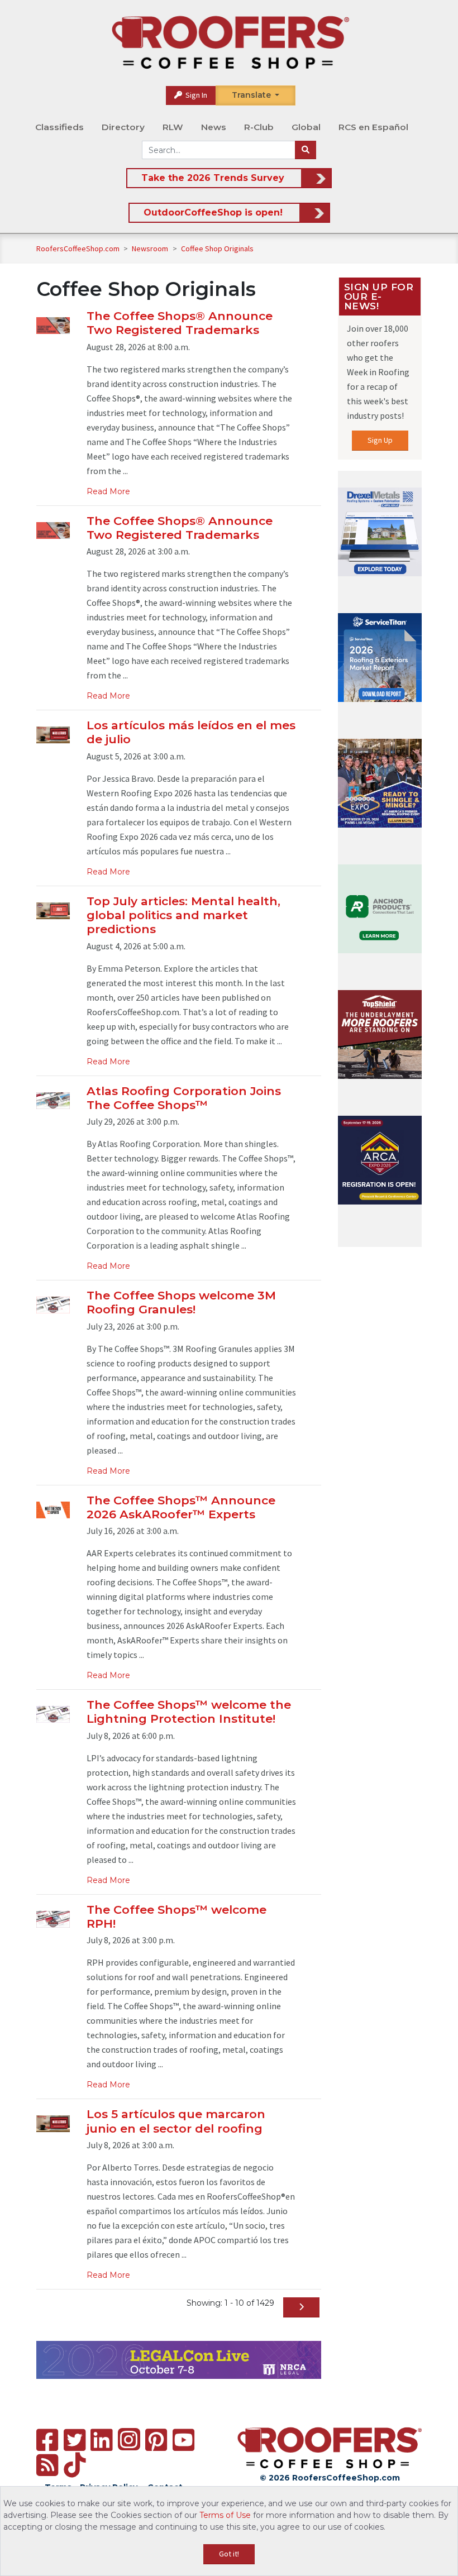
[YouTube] (183, 2440)
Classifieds (59, 127)
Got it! (229, 2554)
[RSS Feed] (47, 2465)
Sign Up (380, 440)
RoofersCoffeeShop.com (78, 248)
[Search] (306, 150)
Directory (123, 127)
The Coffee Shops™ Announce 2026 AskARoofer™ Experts (181, 1507)
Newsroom (151, 248)
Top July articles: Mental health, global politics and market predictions (183, 915)
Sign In (195, 95)
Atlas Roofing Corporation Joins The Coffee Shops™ (184, 1098)
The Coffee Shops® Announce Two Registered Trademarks (180, 323)
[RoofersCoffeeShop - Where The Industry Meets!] (230, 42)
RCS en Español (373, 127)
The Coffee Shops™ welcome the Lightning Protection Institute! (189, 1712)
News (214, 127)
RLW (173, 127)
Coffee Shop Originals (217, 248)
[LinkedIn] (101, 2440)
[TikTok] (75, 2465)
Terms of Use (225, 2515)
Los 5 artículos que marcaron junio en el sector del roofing (176, 2121)
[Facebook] (47, 2440)
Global (306, 127)
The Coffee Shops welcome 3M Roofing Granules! (181, 1302)
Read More (108, 491)
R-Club (259, 127)
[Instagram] (129, 2439)
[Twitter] (75, 2440)
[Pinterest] (156, 2440)
